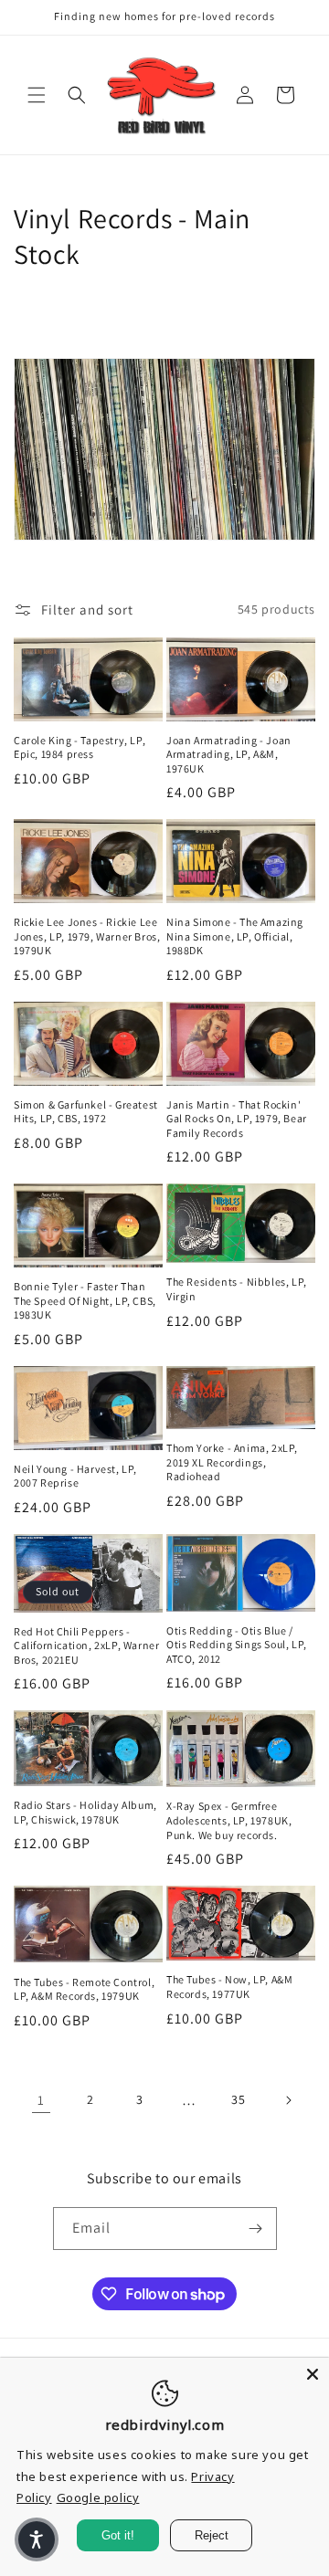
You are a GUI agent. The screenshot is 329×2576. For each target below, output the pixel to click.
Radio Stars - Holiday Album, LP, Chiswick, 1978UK (85, 1812)
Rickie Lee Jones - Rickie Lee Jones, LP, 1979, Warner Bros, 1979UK (87, 936)
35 (238, 2099)
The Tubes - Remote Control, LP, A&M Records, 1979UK (84, 1989)
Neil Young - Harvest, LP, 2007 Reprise (75, 1476)
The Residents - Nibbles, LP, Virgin (237, 1289)
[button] (37, 95)
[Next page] (288, 2100)
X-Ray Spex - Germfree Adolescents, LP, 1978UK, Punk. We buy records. (229, 1820)
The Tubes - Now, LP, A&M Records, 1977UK (229, 1987)
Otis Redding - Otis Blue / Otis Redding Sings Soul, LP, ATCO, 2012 (237, 1645)
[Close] (313, 2374)
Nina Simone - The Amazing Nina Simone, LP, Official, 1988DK (235, 936)
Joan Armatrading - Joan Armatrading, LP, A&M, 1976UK (229, 754)
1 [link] (41, 2100)
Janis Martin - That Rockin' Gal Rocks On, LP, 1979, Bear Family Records (237, 1119)
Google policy (98, 2497)
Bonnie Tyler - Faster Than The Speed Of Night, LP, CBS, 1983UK (85, 1300)
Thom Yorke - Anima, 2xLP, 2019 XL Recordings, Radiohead (232, 1462)
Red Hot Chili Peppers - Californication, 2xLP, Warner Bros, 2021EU (86, 1645)
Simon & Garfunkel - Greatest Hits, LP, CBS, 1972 (86, 1112)
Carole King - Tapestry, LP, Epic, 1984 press (80, 747)
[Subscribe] (256, 2229)
